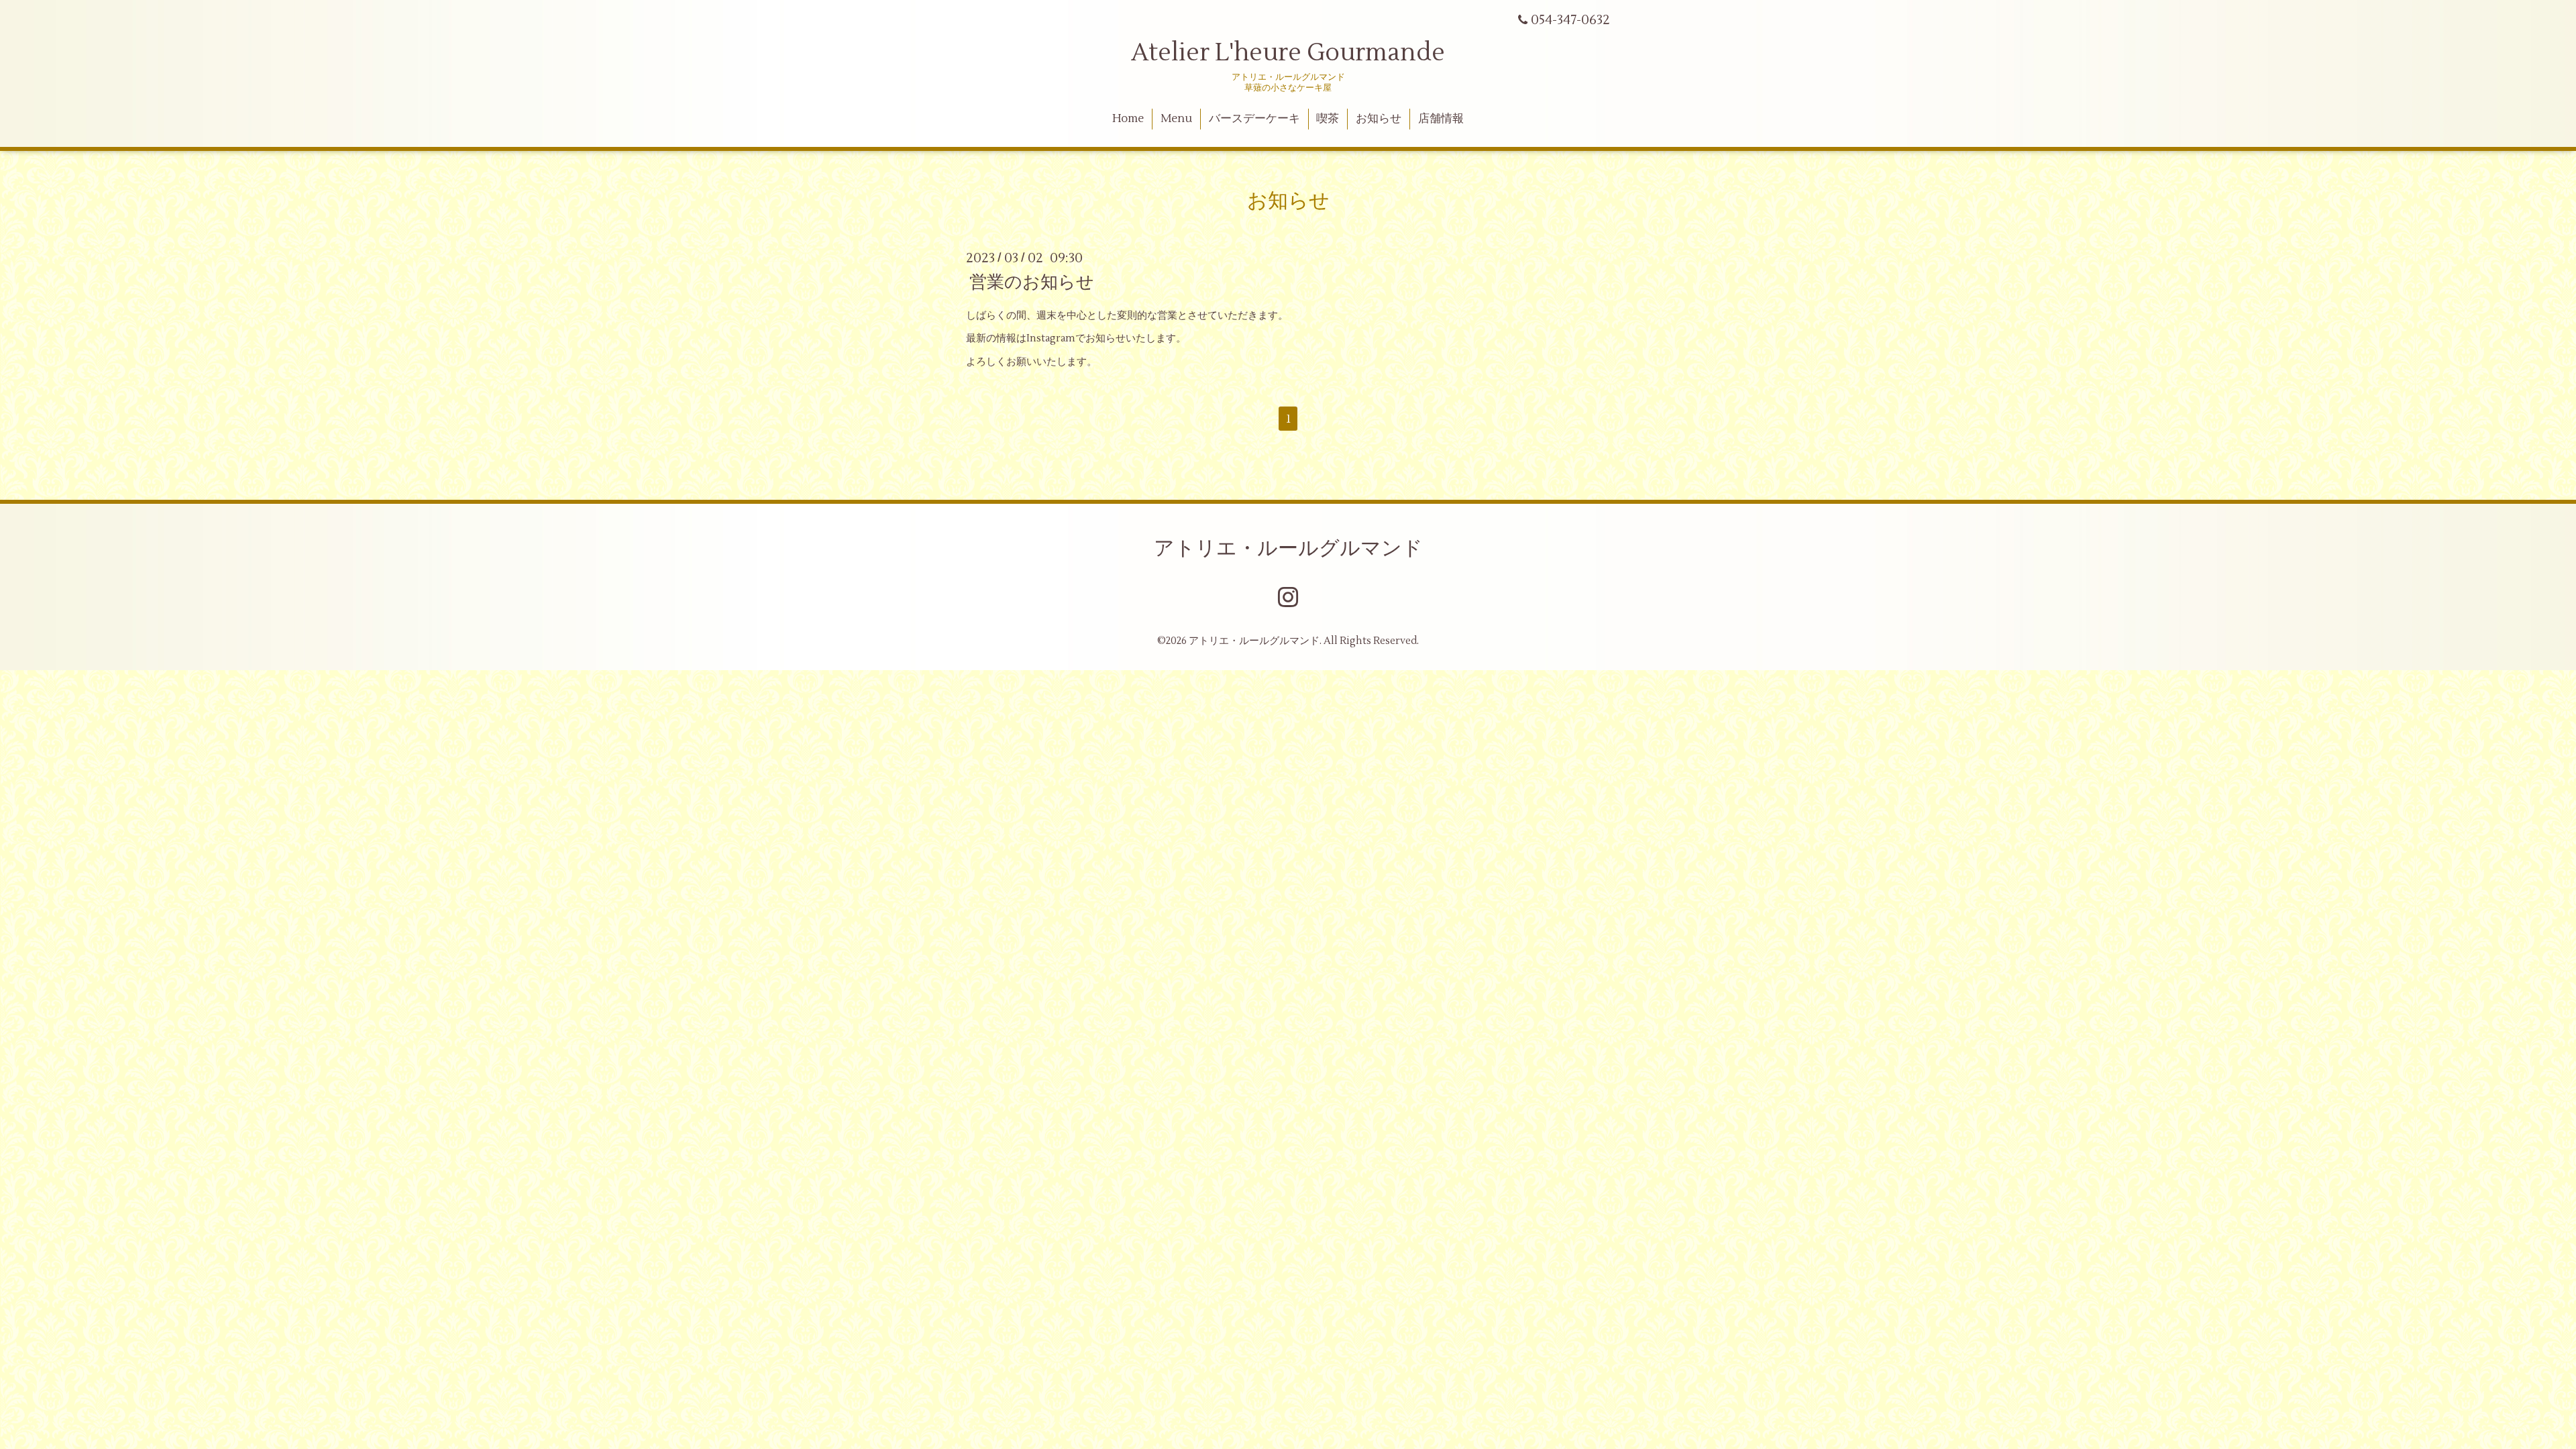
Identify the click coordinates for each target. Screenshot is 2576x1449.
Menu (1176, 119)
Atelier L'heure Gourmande (1288, 53)
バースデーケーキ (1254, 119)
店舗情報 (1441, 119)
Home (1128, 119)
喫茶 (1328, 119)
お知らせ (1379, 119)
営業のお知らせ (1032, 282)
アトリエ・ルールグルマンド (1288, 548)
